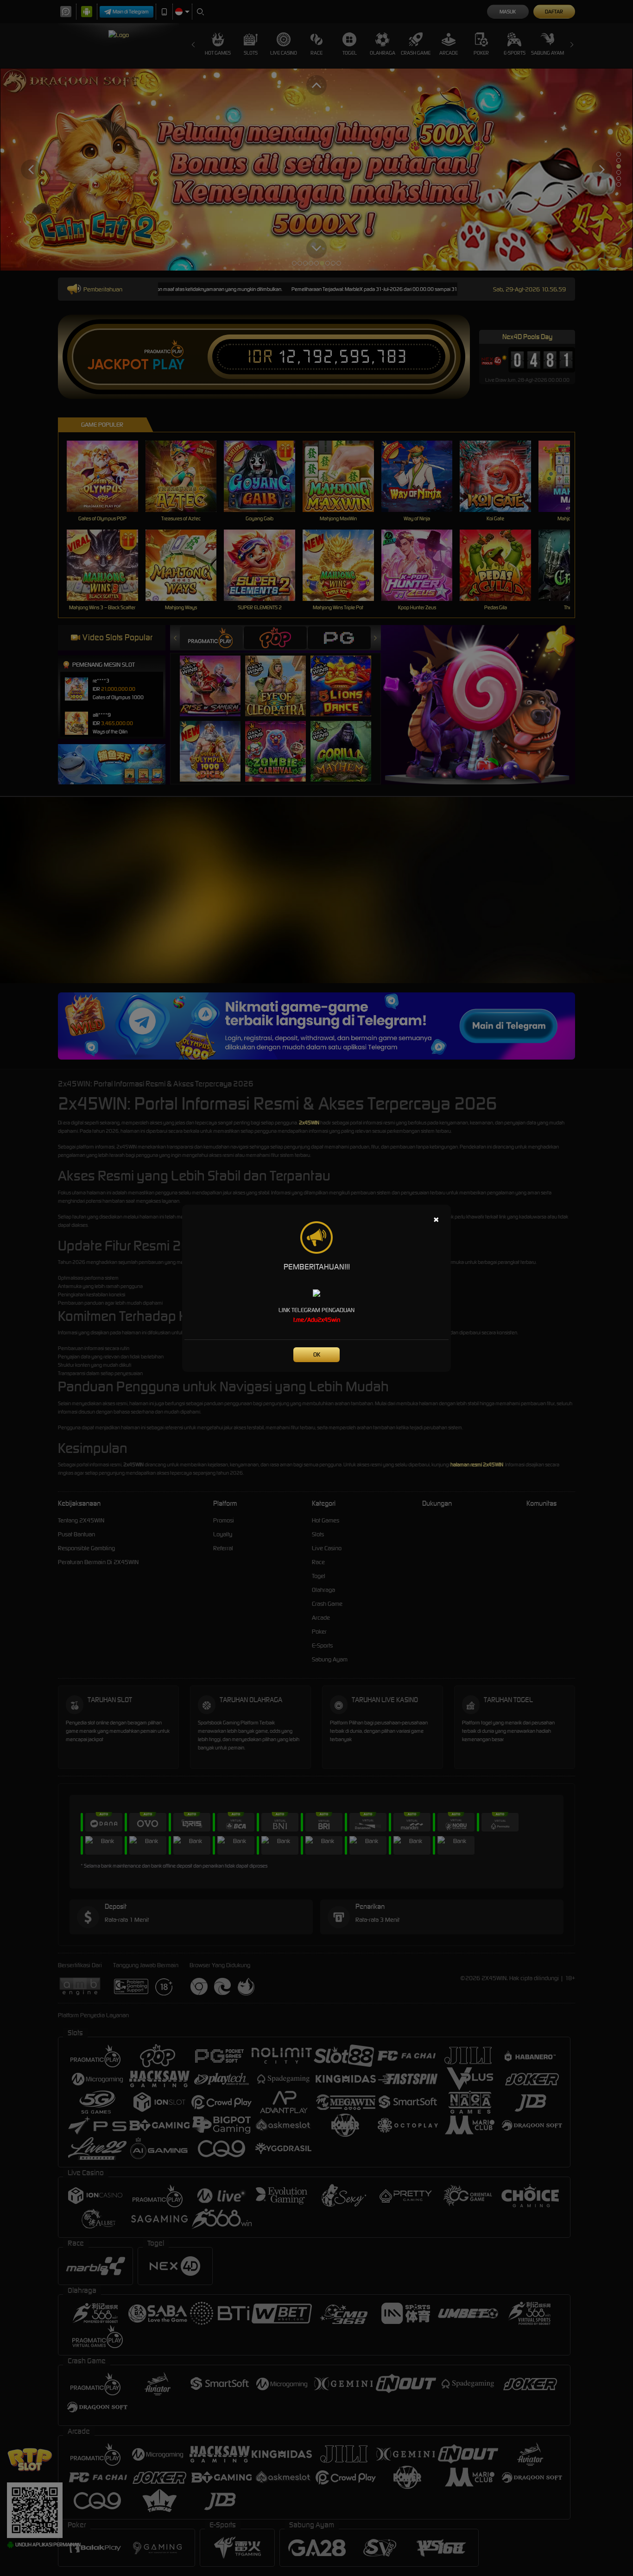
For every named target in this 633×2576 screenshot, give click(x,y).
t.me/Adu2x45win (317, 1320)
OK (317, 1354)
